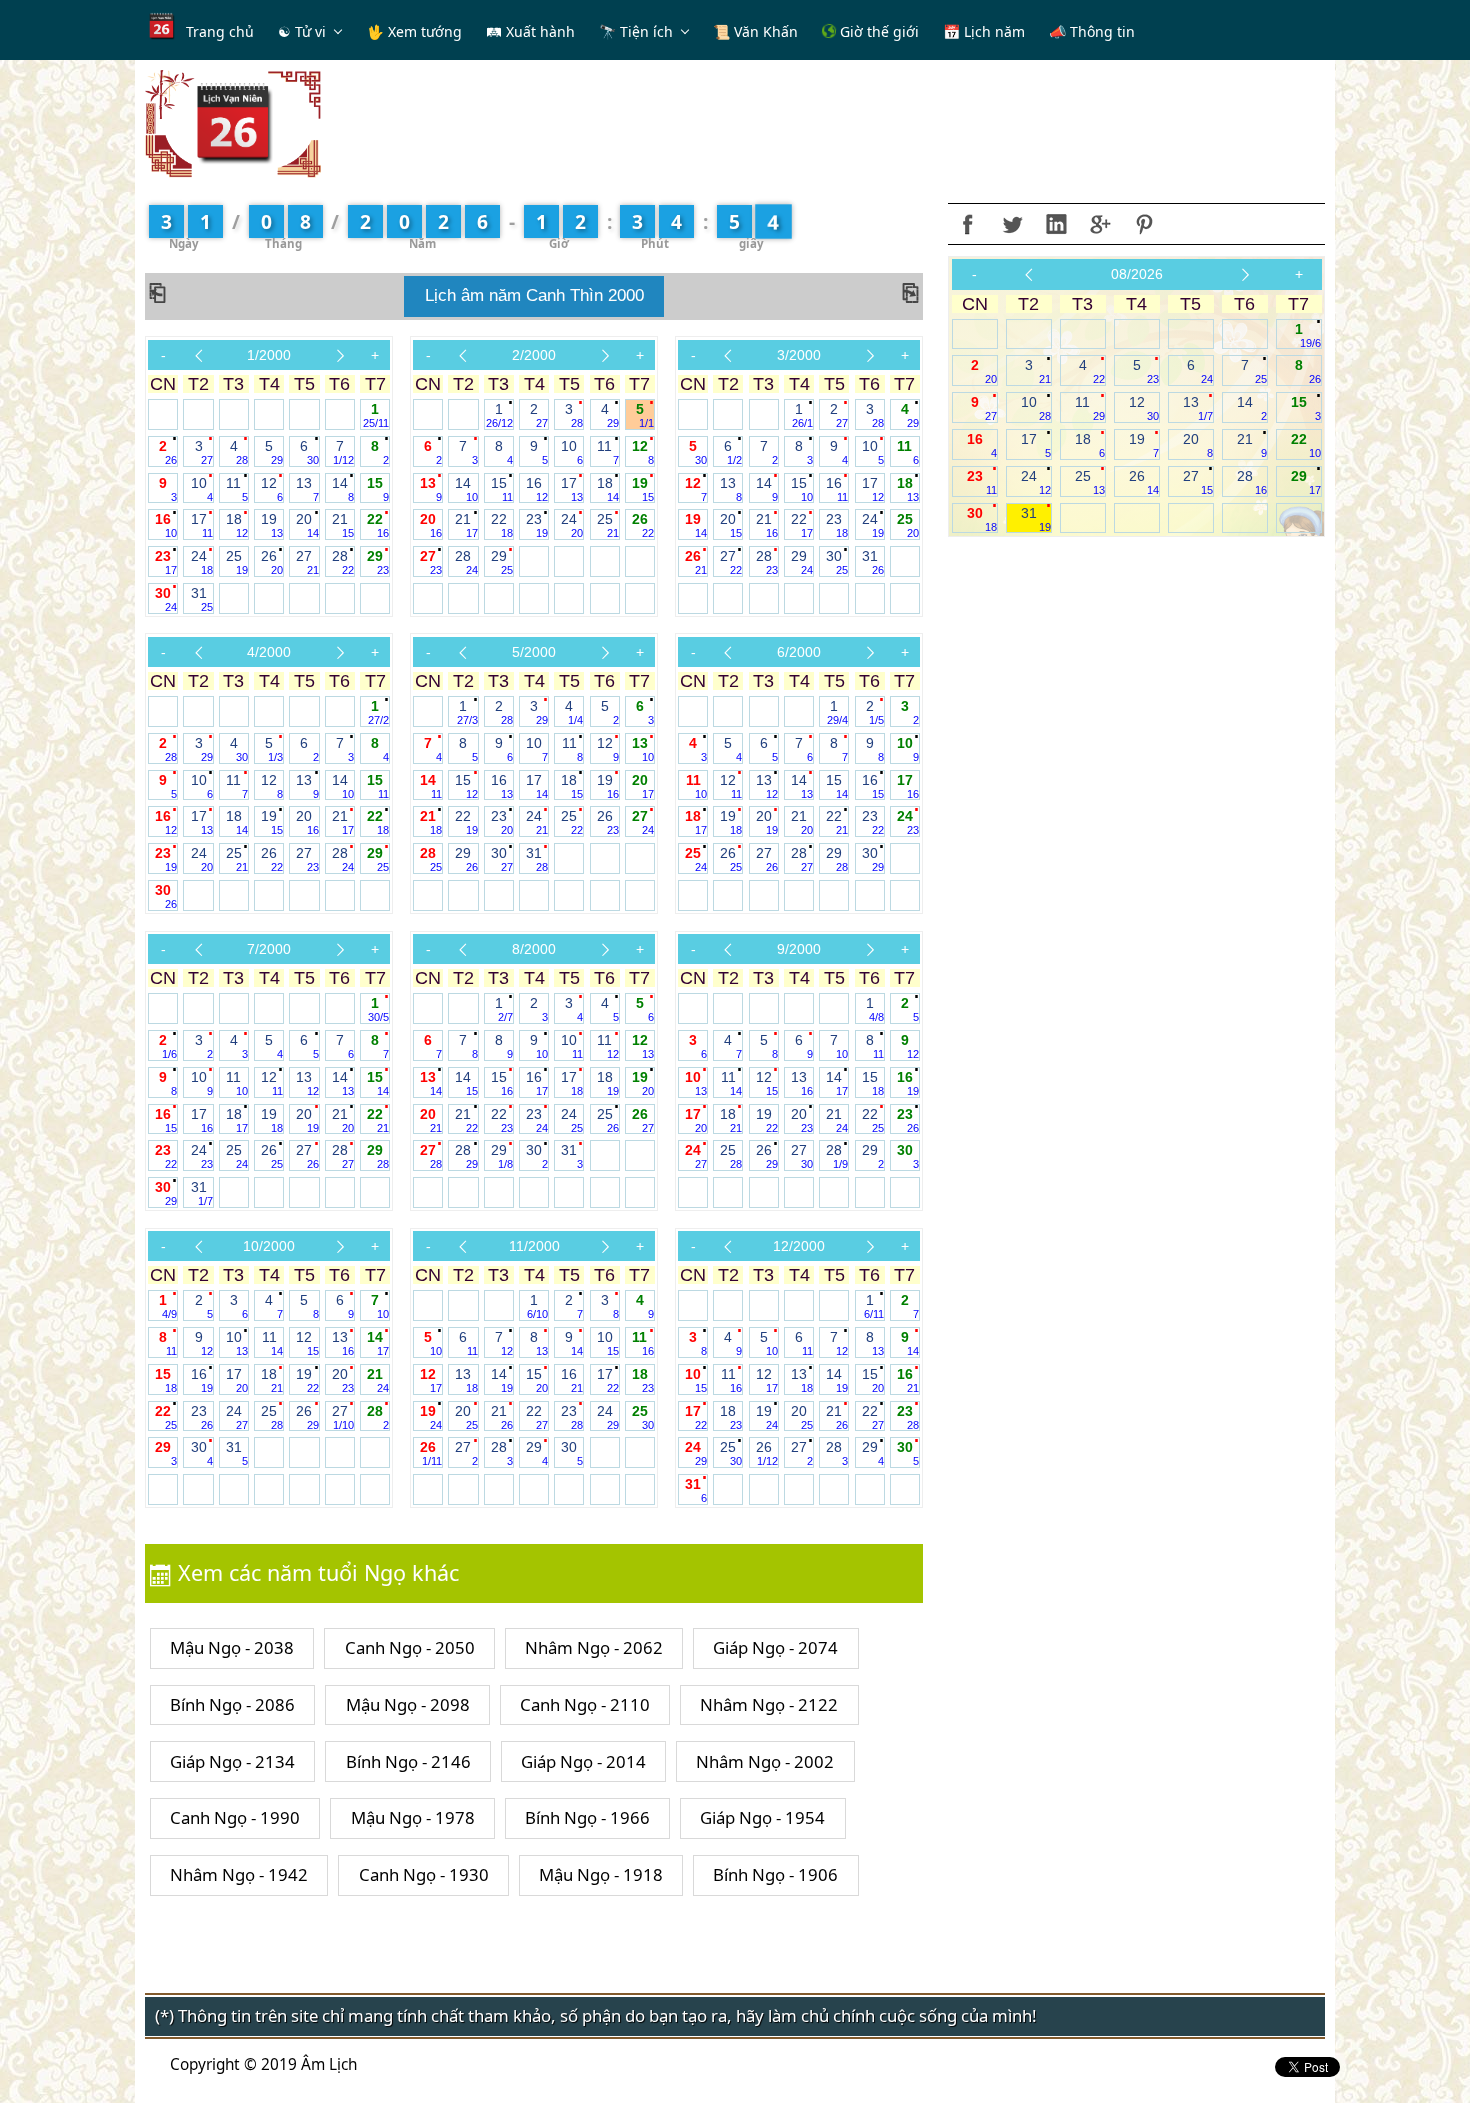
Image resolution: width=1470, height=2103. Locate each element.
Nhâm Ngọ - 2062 (594, 1647)
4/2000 (269, 652)
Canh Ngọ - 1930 (424, 1874)
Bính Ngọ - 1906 (775, 1874)
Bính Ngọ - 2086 (232, 1704)
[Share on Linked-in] (1056, 224)
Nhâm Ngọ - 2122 (769, 1704)
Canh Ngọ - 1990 (235, 1817)
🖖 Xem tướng (414, 31)
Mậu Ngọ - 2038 (232, 1647)
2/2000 (534, 355)
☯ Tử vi (302, 31)
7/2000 (269, 949)
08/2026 (1137, 274)
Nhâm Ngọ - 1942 (239, 1874)
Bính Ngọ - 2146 (408, 1761)
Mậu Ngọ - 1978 (413, 1817)
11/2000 (534, 1246)
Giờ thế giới (877, 31)
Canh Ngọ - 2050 (410, 1647)
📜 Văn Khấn (755, 31)
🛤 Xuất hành (530, 31)
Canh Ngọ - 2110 (585, 1704)
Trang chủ (220, 31)
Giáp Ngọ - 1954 (762, 1817)
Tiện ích (646, 31)
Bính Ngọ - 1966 (587, 1817)
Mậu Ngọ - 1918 (601, 1874)
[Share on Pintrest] (1144, 224)
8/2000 (534, 949)
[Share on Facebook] (968, 224)
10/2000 (269, 1246)
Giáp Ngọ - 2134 (232, 1761)
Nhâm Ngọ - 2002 (765, 1761)
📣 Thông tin (1092, 31)
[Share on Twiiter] (1012, 224)
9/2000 (799, 949)
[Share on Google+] (1100, 224)
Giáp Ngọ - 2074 (775, 1647)
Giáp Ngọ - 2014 (583, 1761)
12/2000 (799, 1246)
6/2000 (799, 652)
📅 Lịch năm (984, 31)
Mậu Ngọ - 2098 (408, 1704)
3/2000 (799, 355)
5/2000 (534, 652)
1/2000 (269, 355)
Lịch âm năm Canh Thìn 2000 (534, 295)
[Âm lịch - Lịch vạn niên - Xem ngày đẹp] (233, 122)
